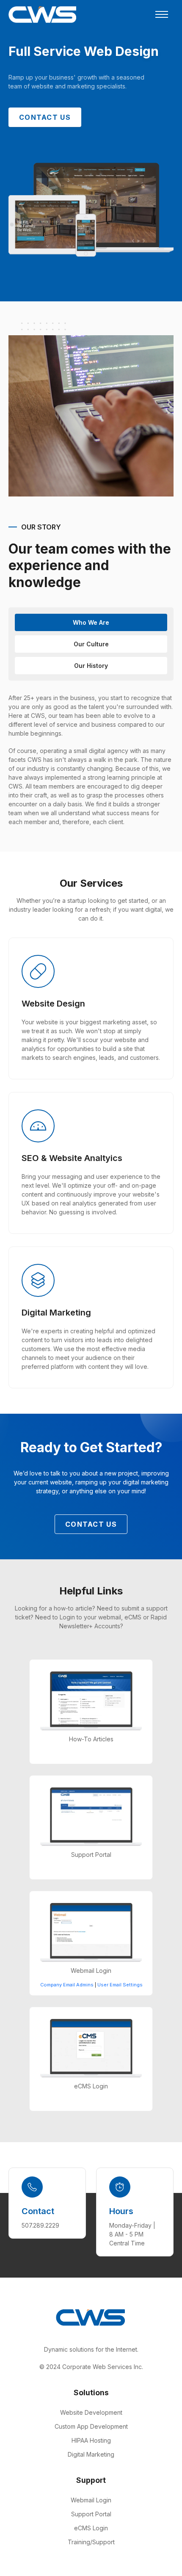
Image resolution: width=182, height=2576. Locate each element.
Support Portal (91, 2514)
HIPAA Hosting (91, 2440)
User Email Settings (120, 1985)
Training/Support (91, 2542)
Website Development (91, 2412)
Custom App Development (91, 2426)
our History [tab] (91, 666)
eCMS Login (91, 2528)
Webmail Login (91, 2500)
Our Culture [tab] (91, 644)
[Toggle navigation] (162, 14)
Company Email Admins (67, 1985)
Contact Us (45, 117)
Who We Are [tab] (91, 622)
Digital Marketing (91, 2454)
